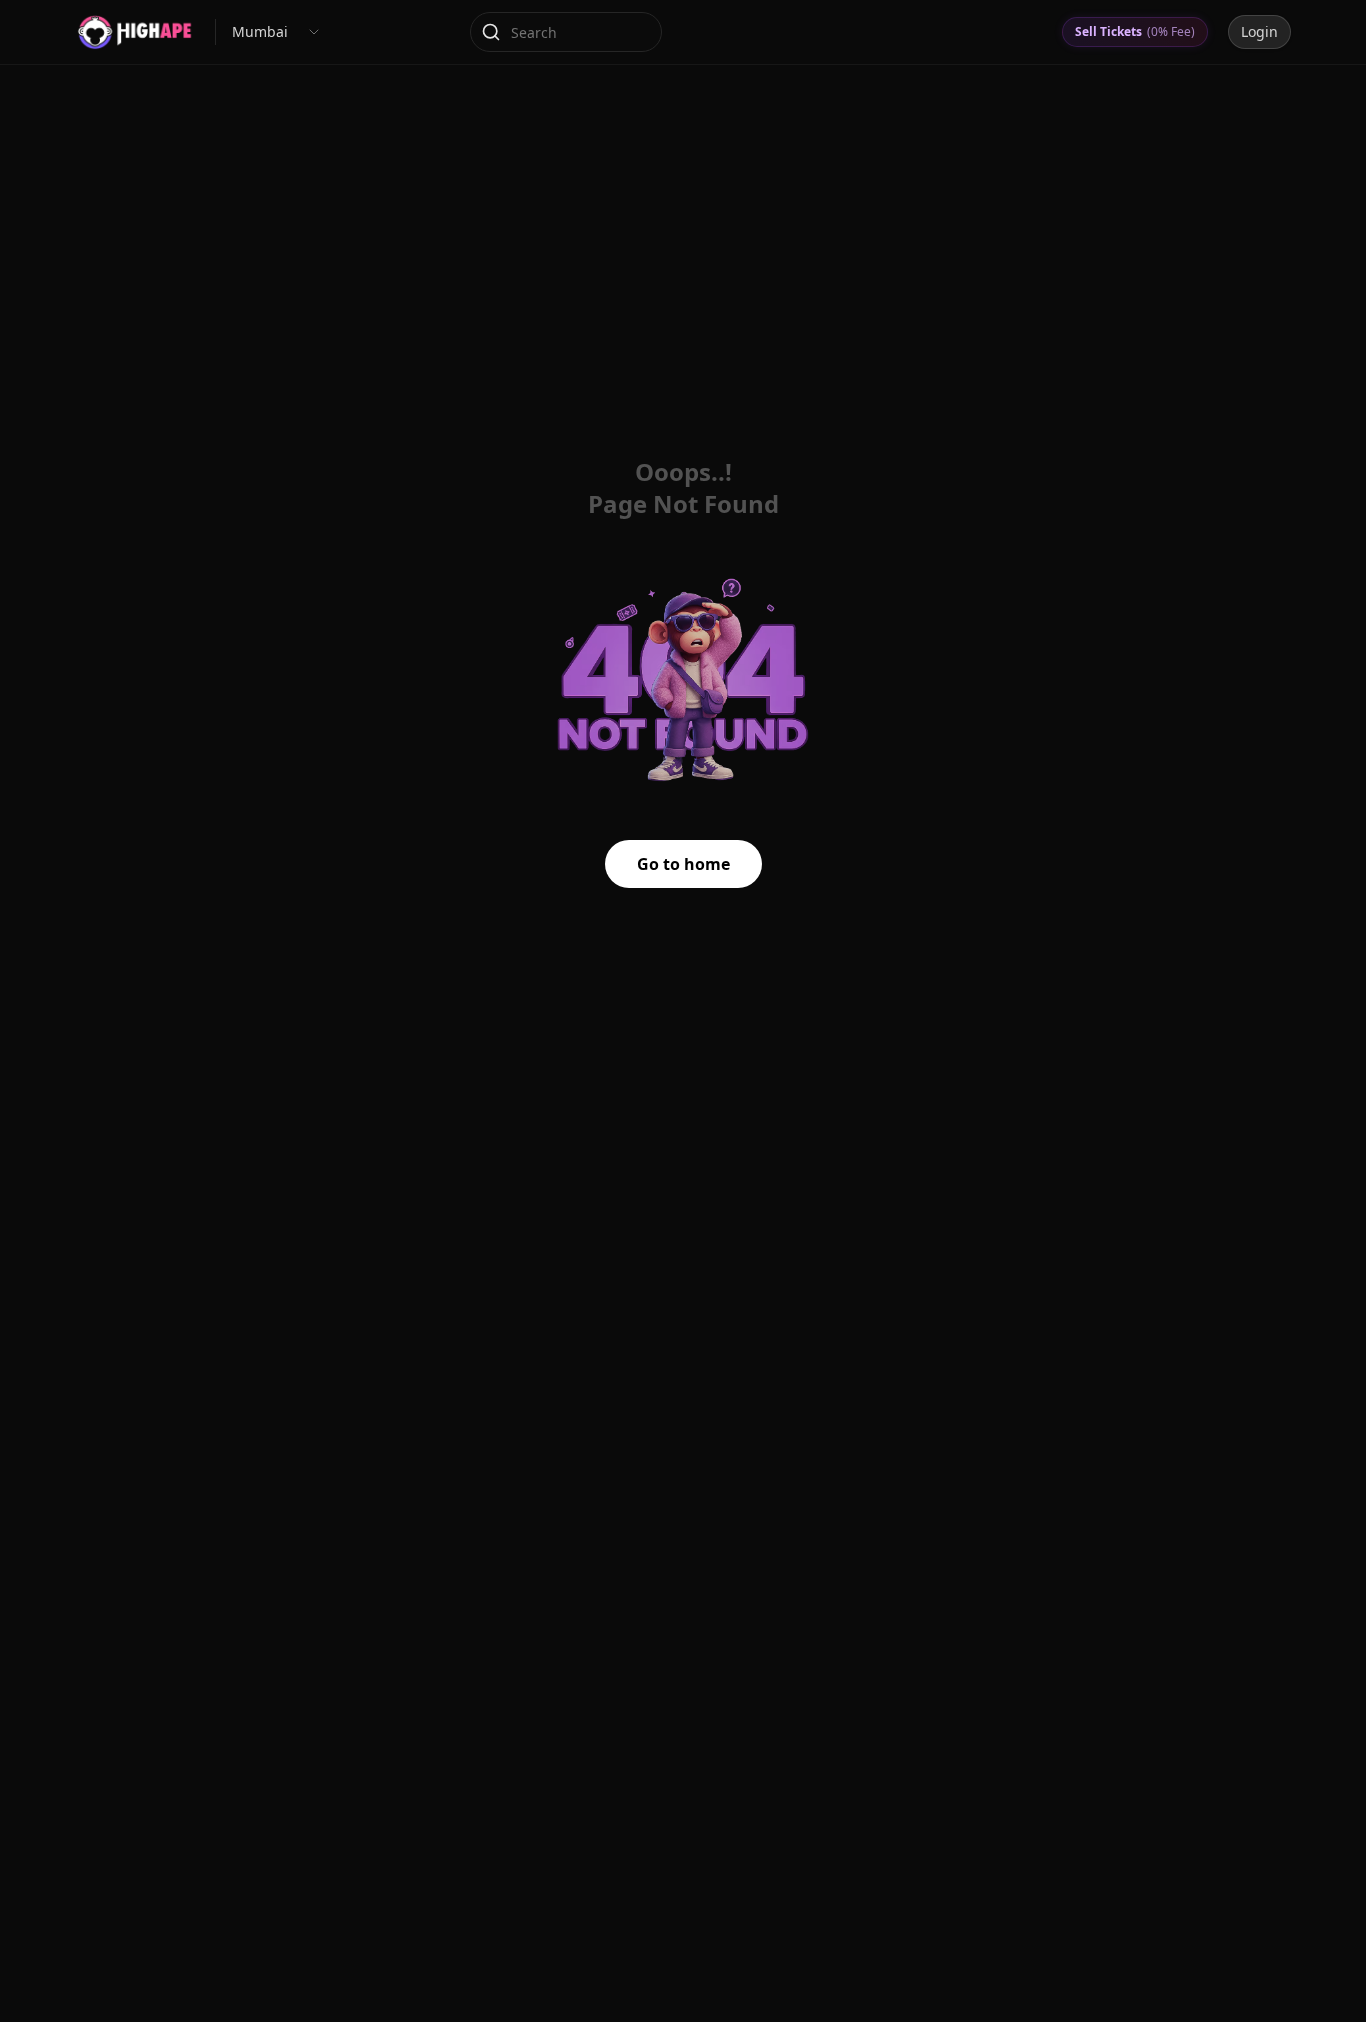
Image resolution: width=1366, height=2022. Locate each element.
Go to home (683, 864)
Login (1259, 31)
